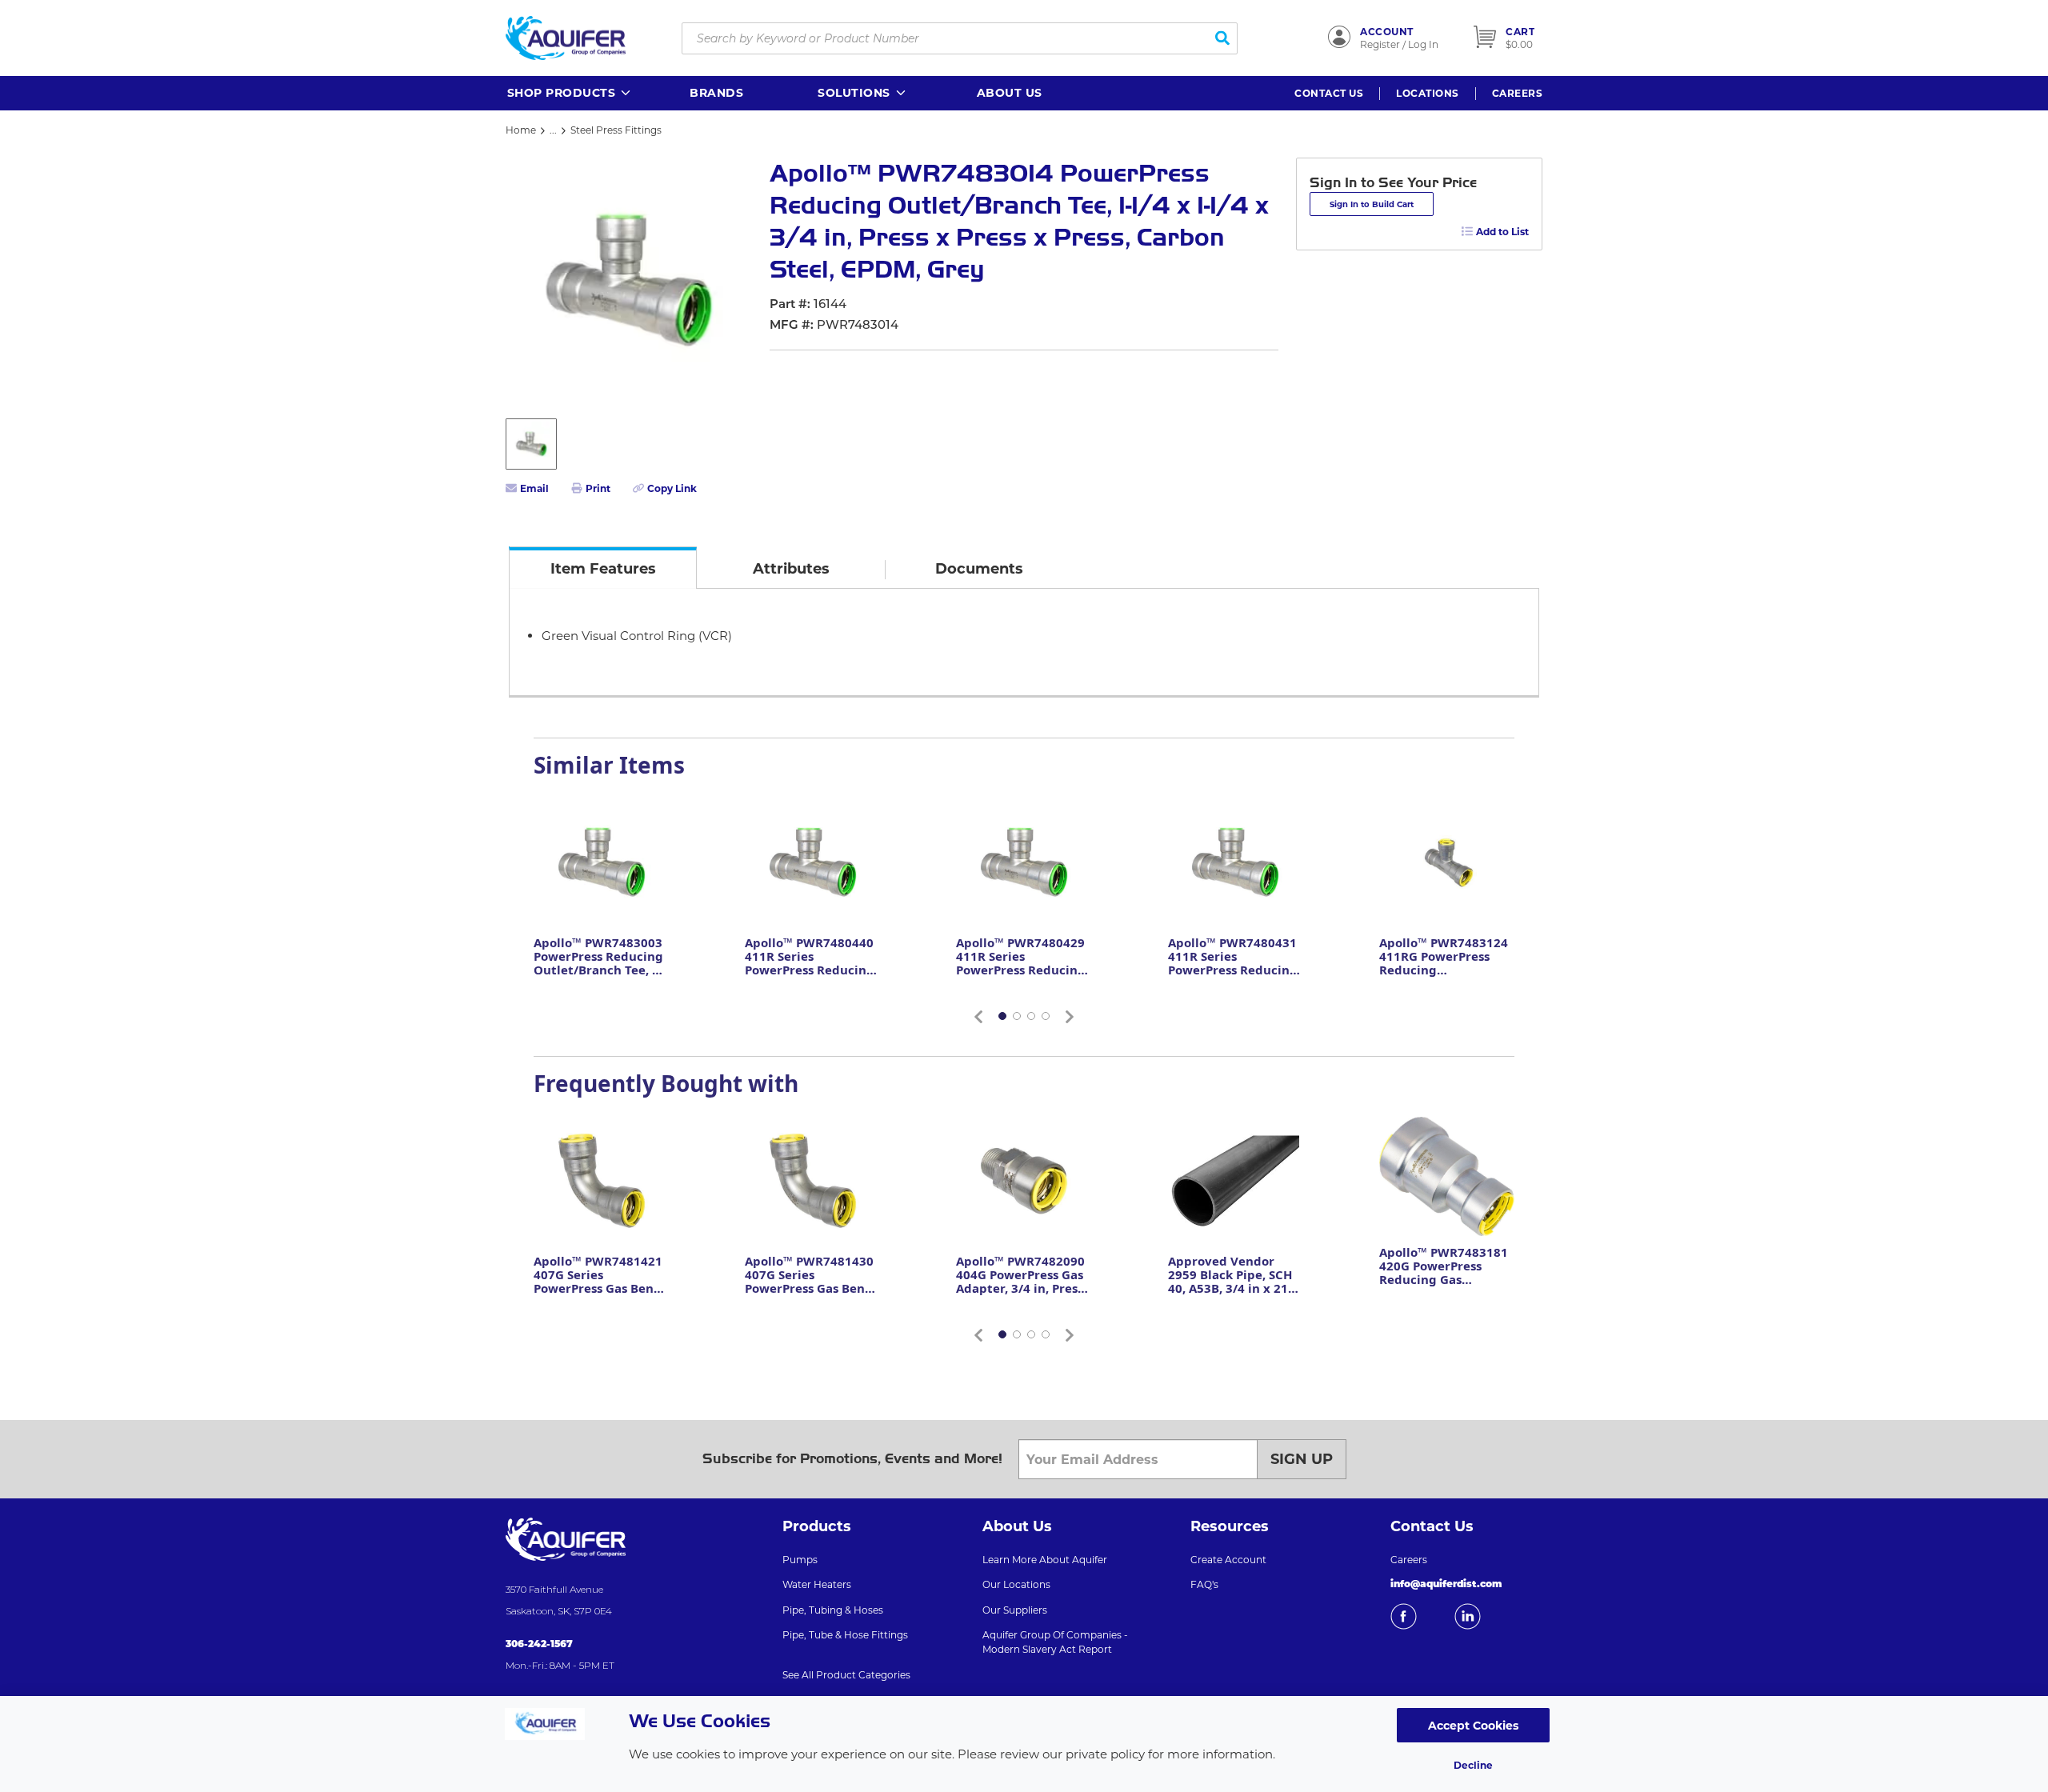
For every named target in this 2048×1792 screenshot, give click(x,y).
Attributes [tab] (791, 569)
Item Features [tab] (603, 569)
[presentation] (603, 568)
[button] (570, 93)
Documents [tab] (979, 569)
